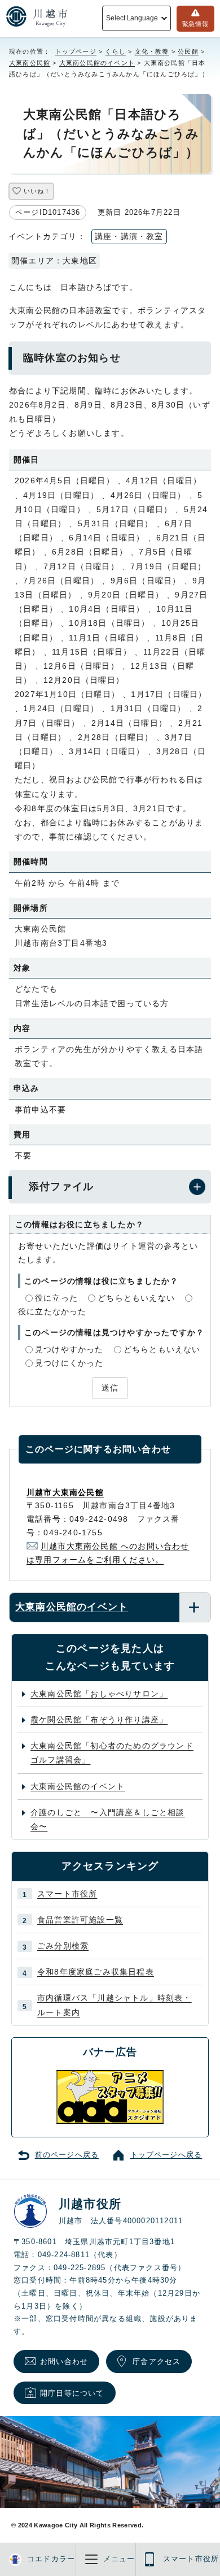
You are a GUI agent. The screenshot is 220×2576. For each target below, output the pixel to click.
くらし (115, 51)
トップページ (76, 51)
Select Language (132, 18)
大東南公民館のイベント (97, 63)
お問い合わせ (64, 2361)
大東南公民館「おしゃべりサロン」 (99, 1694)
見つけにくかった (69, 1363)
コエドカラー (51, 2559)
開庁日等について (72, 2393)
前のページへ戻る (67, 2155)
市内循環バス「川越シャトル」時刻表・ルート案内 (115, 2005)
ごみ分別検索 (63, 1946)
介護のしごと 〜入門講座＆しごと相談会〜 (108, 1819)
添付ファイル (61, 1187)
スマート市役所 (67, 1894)
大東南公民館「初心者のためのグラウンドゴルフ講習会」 (112, 1753)
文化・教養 (152, 51)
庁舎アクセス (157, 2361)
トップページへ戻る (166, 2155)
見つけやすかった (69, 1349)
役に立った (56, 1298)
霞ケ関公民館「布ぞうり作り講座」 (99, 1720)
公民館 (188, 51)
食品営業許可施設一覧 (80, 1920)
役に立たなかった (52, 1311)
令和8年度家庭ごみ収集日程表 (96, 1972)
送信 (110, 1388)
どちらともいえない (136, 1298)
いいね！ (37, 191)
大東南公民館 (30, 63)
